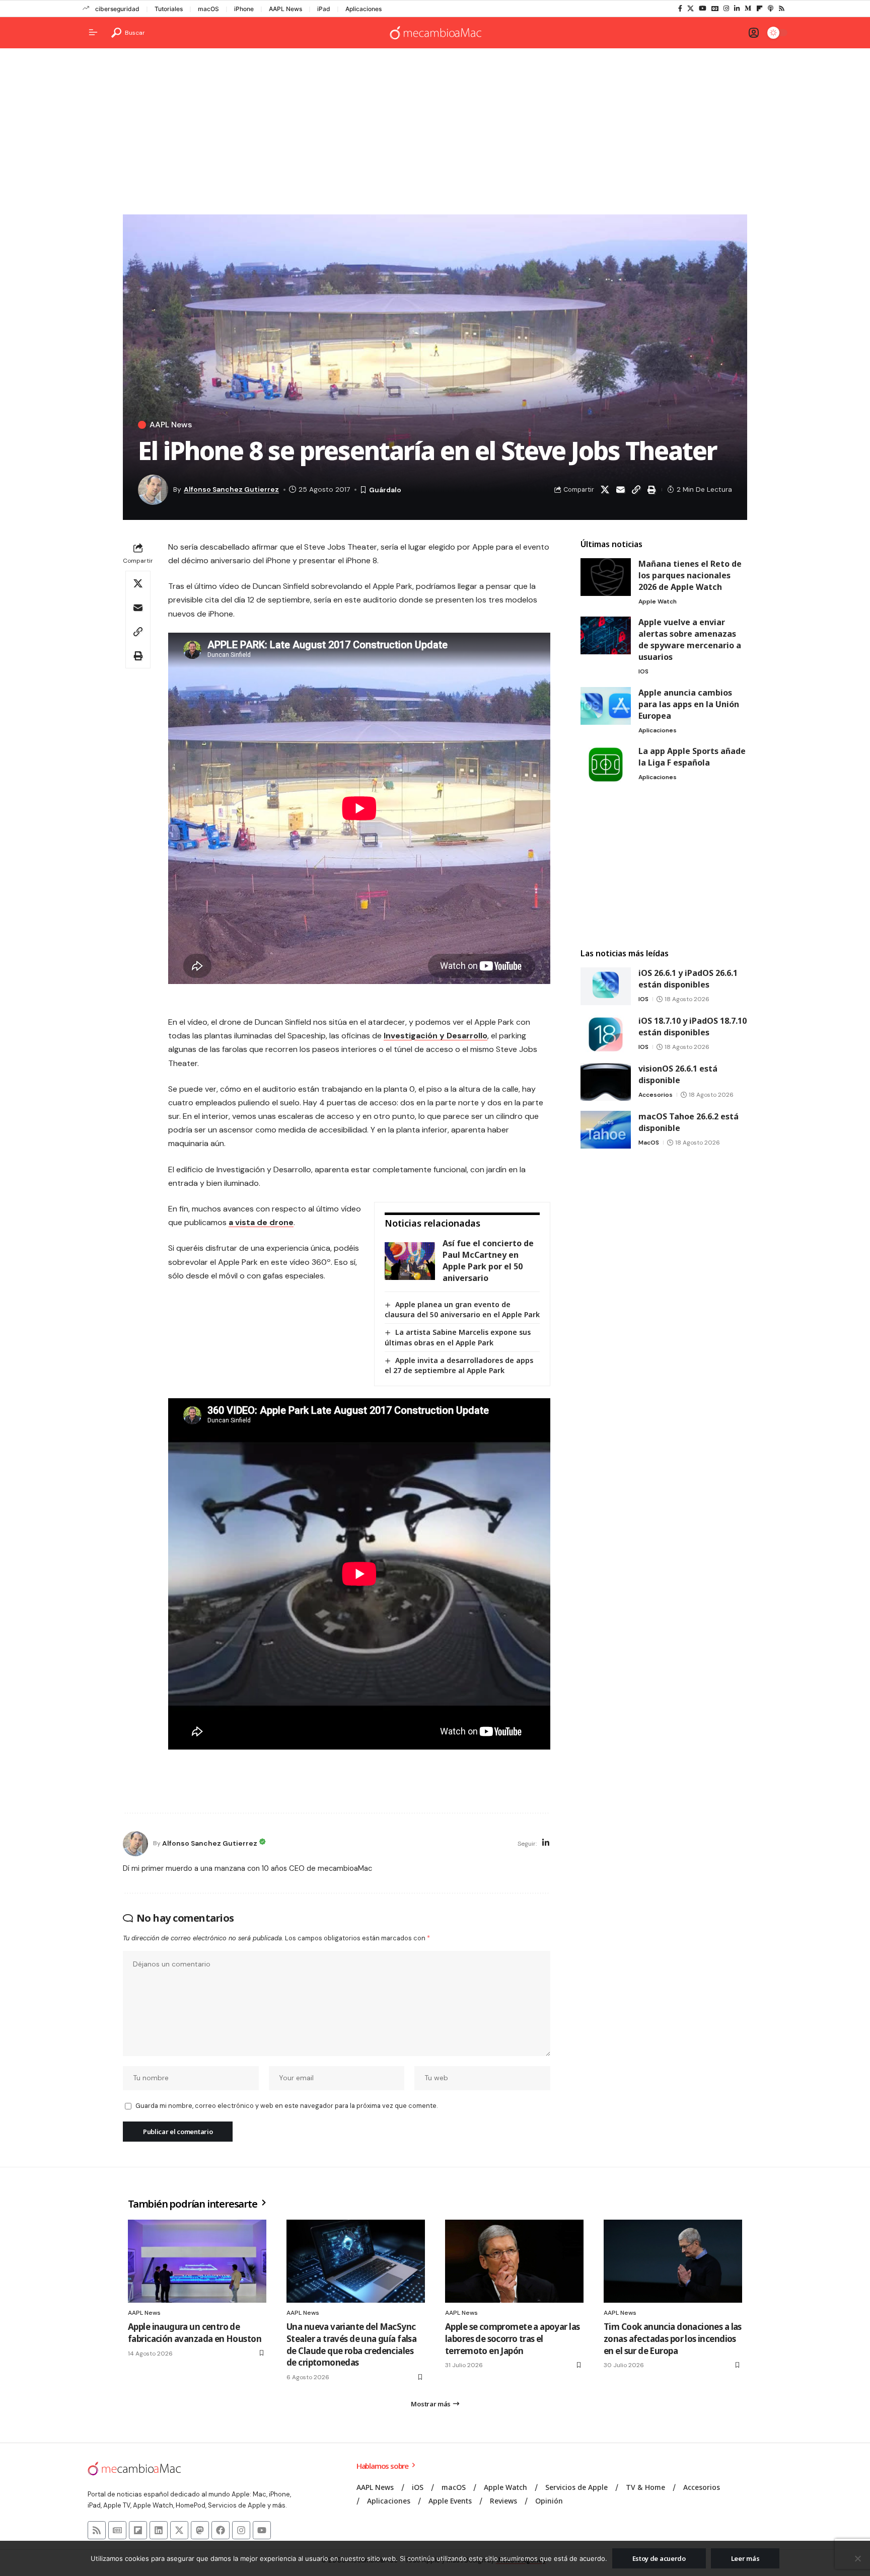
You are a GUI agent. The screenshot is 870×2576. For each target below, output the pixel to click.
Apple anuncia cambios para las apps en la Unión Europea (689, 704)
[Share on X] (605, 490)
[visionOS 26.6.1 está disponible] (606, 1082)
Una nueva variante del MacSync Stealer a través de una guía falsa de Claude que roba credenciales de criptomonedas (351, 2344)
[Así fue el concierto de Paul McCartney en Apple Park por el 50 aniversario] (410, 1261)
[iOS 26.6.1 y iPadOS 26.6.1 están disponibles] (606, 986)
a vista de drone (261, 1222)
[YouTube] (703, 9)
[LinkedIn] (737, 9)
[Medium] (748, 9)
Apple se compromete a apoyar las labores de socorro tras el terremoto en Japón (512, 2339)
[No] (857, 2558)
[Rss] (782, 9)
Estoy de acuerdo (659, 2558)
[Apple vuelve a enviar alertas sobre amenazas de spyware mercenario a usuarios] (606, 635)
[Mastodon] (200, 2530)
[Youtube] (262, 2530)
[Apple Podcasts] (771, 9)
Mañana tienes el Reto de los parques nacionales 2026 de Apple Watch (690, 575)
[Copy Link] (636, 490)
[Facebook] (680, 9)
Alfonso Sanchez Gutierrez (231, 489)
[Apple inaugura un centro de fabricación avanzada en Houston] (197, 2261)
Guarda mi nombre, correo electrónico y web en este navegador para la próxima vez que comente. (286, 2106)
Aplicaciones (364, 9)
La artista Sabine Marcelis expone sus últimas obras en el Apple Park (458, 1337)
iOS (643, 671)
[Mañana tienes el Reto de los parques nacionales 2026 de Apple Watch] (606, 577)
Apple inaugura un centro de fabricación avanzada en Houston (195, 2333)
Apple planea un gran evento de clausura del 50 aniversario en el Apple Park (462, 1309)
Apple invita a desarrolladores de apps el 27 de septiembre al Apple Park (459, 1365)
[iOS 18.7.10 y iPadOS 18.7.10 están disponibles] (606, 1034)
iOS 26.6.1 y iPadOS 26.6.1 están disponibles (688, 979)
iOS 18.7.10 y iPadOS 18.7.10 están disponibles (693, 1027)
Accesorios (656, 1095)
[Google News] (715, 9)
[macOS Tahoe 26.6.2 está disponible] (606, 1130)
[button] (128, 33)
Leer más (745, 2558)
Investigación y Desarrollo (436, 1036)
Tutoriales (169, 9)
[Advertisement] (435, 134)
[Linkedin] (159, 2530)
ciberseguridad (117, 9)
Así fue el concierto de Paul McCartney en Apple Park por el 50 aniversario (488, 1261)
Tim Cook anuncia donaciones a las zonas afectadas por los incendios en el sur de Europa (673, 2339)
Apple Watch (658, 601)
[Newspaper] (117, 2530)
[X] (691, 9)
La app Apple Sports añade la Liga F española (692, 757)
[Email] (620, 490)
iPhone (244, 9)
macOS (208, 9)
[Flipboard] (759, 9)
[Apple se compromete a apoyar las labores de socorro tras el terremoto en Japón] (514, 2261)
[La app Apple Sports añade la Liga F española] (606, 764)
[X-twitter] (179, 2530)
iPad (324, 9)
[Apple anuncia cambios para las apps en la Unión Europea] (606, 706)
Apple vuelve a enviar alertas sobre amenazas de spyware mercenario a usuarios (690, 639)
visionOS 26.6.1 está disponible (678, 1074)
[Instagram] (726, 9)
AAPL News (285, 9)
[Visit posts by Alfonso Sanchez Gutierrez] (135, 1844)
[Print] (651, 490)
